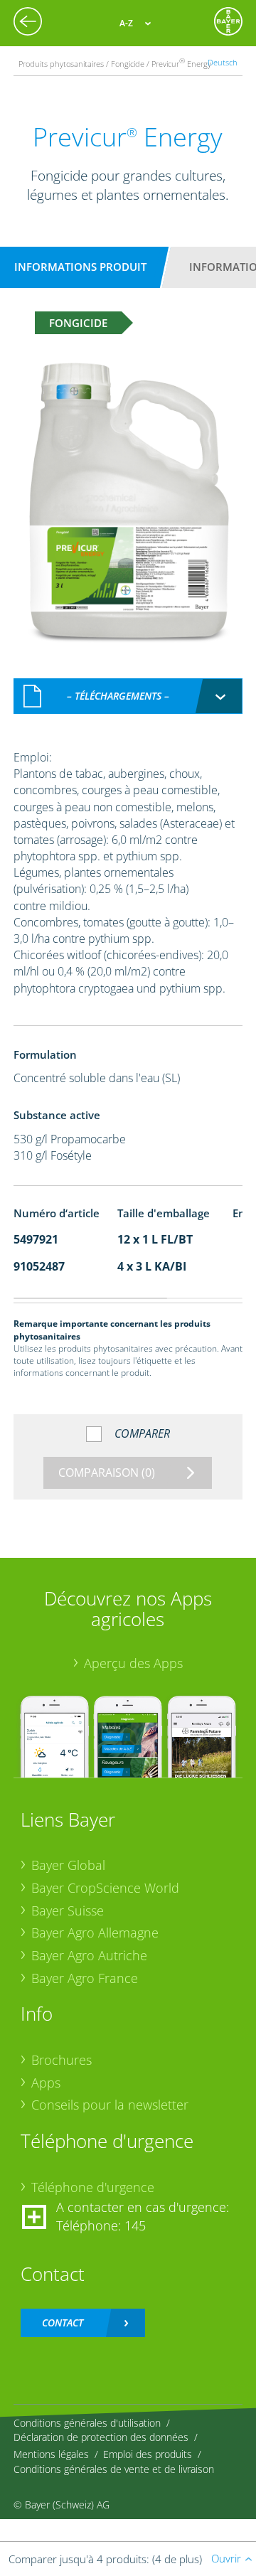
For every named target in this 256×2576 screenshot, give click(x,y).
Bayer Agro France (85, 1978)
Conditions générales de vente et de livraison (114, 2469)
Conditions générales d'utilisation (87, 2423)
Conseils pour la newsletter (110, 2105)
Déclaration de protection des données (101, 2437)
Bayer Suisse (68, 1910)
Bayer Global (68, 1865)
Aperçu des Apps (133, 1663)
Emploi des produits (148, 2454)
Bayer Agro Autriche (89, 1955)
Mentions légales (51, 2454)
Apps (46, 2083)
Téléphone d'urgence (93, 2187)
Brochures (62, 2060)
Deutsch (223, 62)
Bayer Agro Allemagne (95, 1933)
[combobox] (128, 696)
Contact (63, 2323)
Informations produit (80, 267)
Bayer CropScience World (105, 1888)
